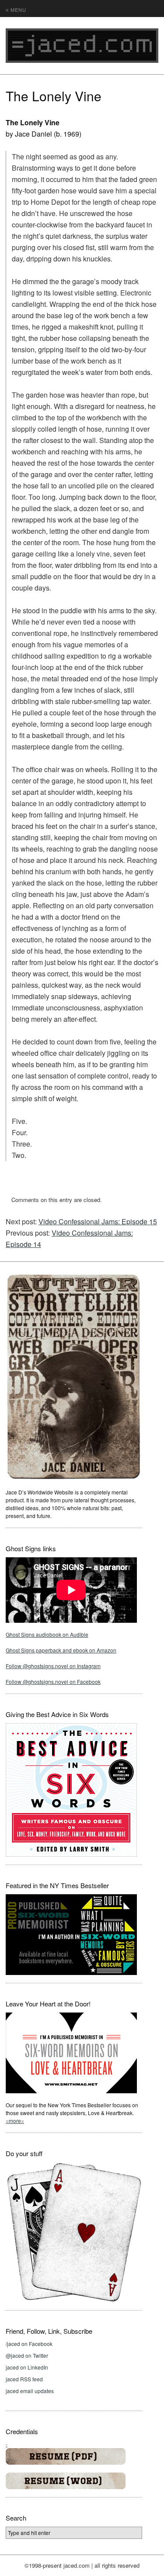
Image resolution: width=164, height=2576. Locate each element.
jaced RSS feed (24, 2379)
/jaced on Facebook (29, 2344)
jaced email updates (30, 2391)
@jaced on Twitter (27, 2355)
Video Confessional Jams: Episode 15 (98, 1221)
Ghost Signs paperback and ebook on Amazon (61, 1650)
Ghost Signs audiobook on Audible (47, 1634)
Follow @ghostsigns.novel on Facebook (53, 1681)
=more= (15, 2121)
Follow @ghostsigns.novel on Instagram (53, 1666)
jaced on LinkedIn (27, 2367)
